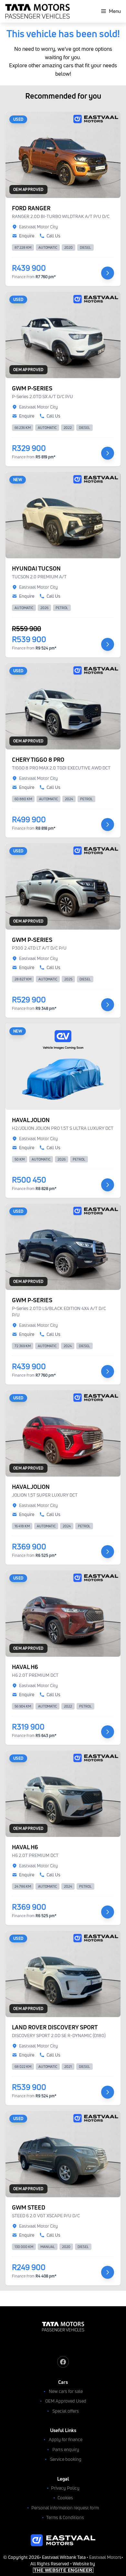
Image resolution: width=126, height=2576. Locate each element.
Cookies (65, 2498)
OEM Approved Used (66, 2401)
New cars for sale (66, 2391)
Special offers (66, 2411)
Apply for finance (66, 2439)
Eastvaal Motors (105, 2557)
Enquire (27, 236)
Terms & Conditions (65, 2517)
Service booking (66, 2459)
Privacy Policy (65, 2488)
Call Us (53, 236)
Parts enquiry (66, 2449)
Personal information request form (65, 2508)
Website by (65, 2567)
